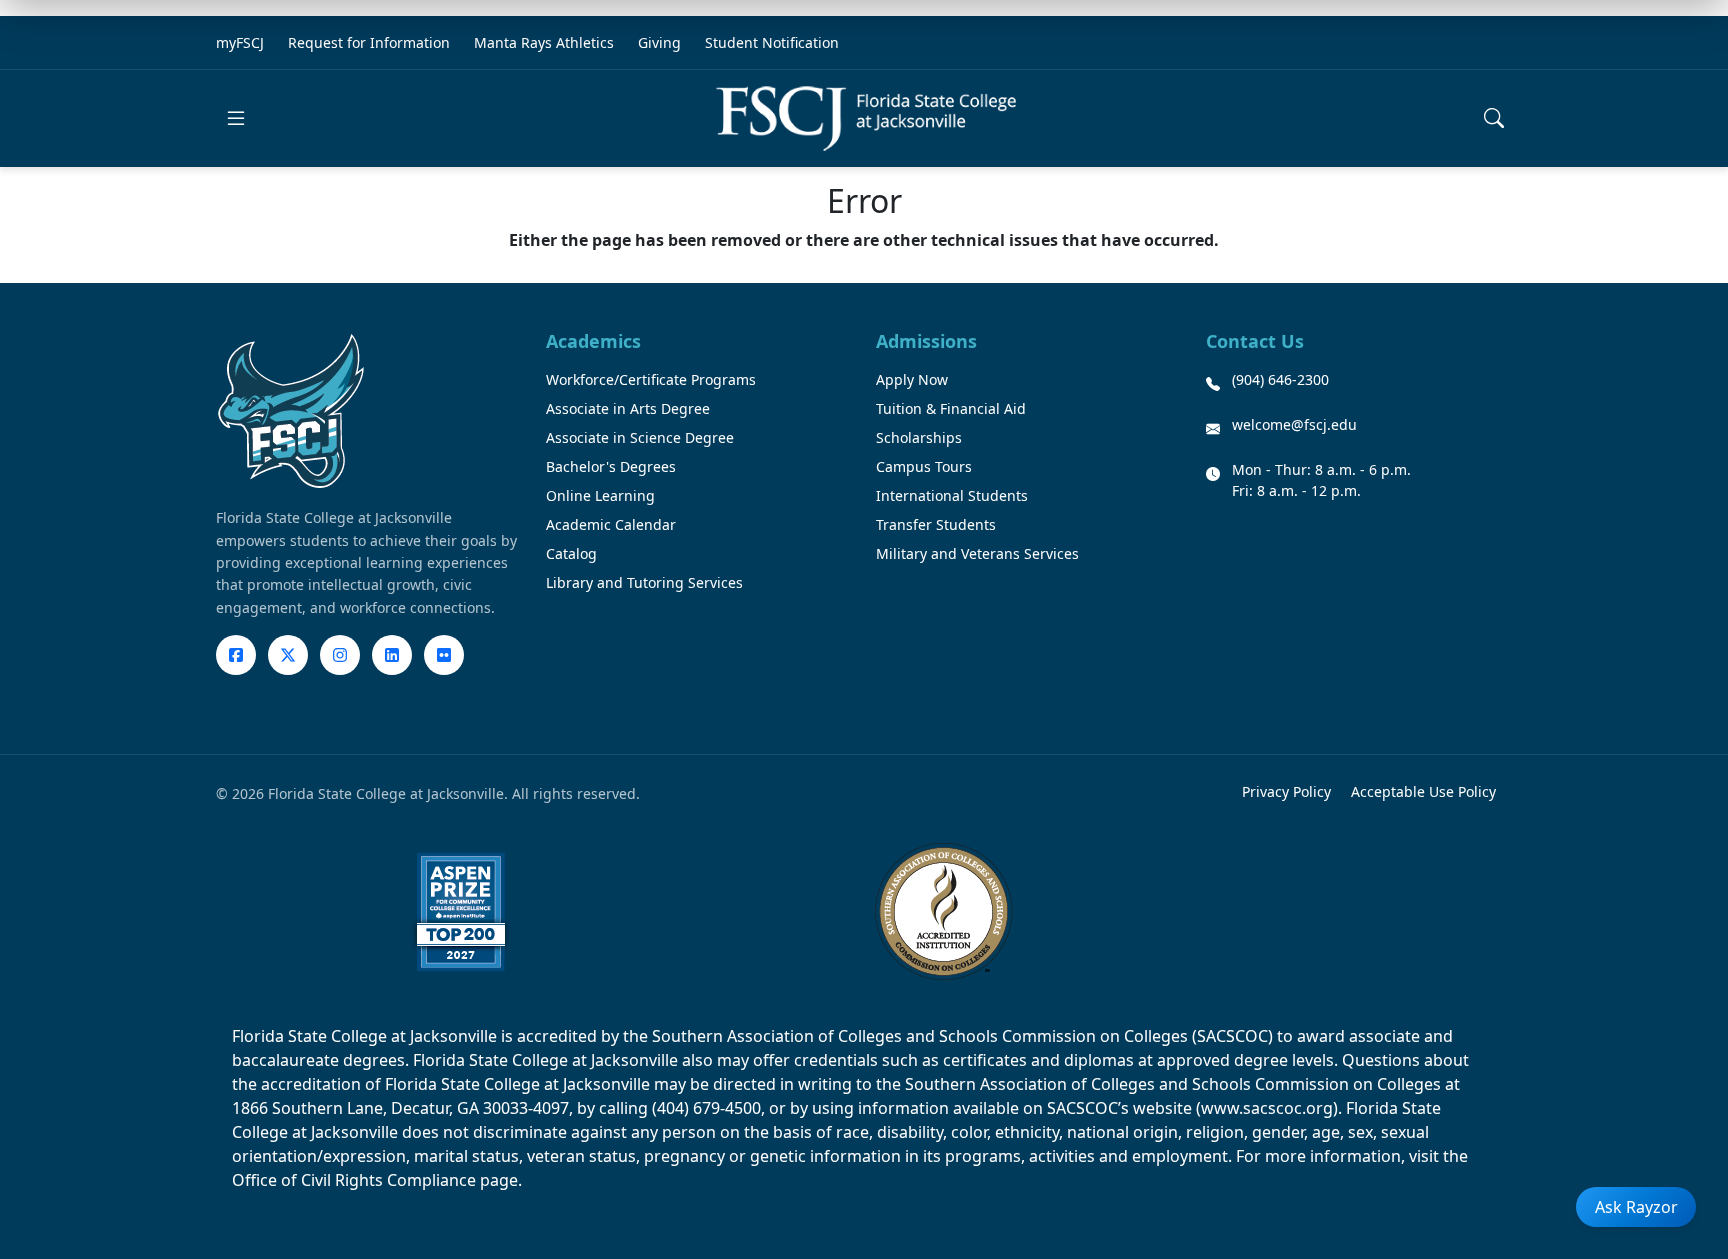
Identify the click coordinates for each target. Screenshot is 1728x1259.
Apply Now (912, 379)
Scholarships (919, 437)
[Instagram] (340, 655)
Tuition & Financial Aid (951, 408)
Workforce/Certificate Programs (651, 379)
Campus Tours (924, 466)
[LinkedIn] (392, 655)
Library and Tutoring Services (644, 582)
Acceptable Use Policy (1423, 791)
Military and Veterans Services (977, 553)
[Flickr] (444, 655)
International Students (952, 495)
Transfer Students (936, 524)
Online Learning (600, 495)
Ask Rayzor (1636, 1207)
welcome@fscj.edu (1294, 424)
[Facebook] (236, 655)
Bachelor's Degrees (611, 466)
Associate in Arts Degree (628, 408)
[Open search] (1494, 118)
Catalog (571, 553)
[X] (288, 655)
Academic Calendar (611, 524)
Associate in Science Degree (640, 437)
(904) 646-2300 (1280, 379)
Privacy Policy (1286, 791)
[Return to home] (866, 118)
